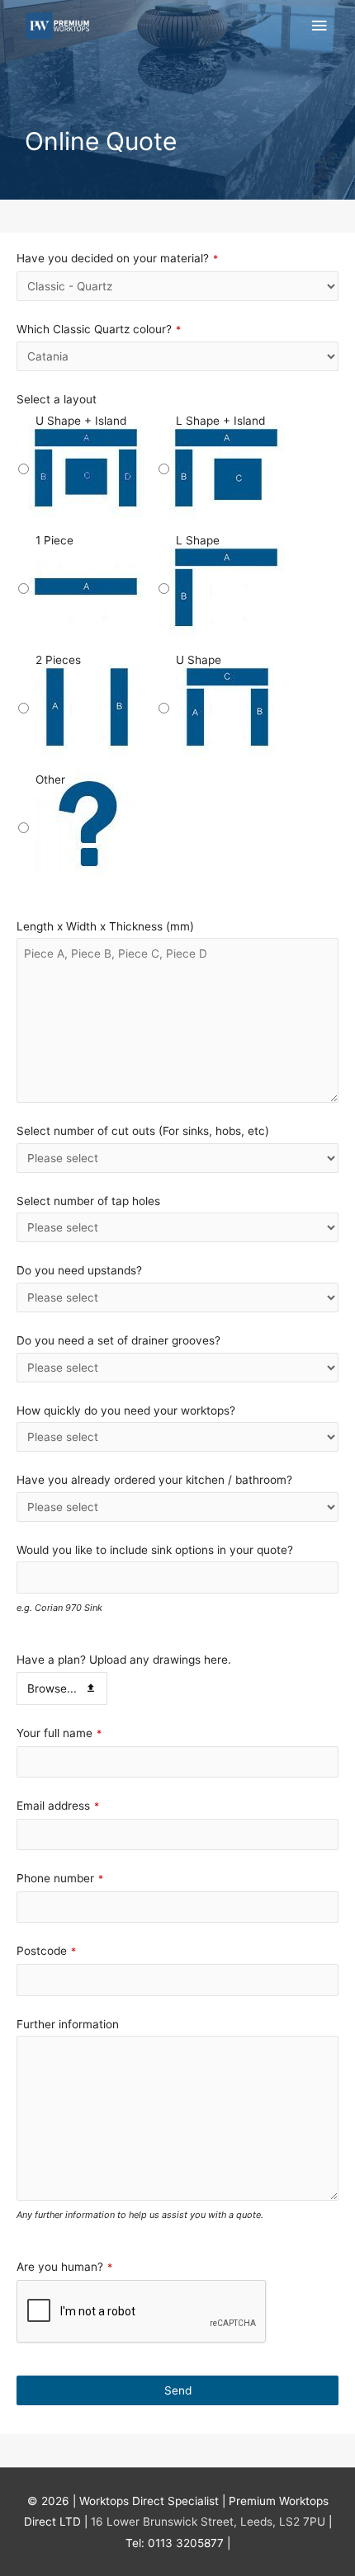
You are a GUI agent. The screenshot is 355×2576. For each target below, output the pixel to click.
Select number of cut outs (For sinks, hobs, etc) (143, 1131)
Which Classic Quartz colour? (99, 329)
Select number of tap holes (88, 1201)
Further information (68, 2024)
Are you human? (64, 2267)
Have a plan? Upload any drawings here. (124, 1660)
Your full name (59, 1733)
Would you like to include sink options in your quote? (155, 1550)
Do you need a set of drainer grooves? (118, 1340)
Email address (58, 1806)
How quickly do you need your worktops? (126, 1410)
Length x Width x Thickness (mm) (105, 926)
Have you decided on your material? (117, 258)
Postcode (46, 1951)
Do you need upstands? (79, 1270)
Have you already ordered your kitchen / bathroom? (154, 1480)
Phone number (60, 1878)
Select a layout (57, 399)
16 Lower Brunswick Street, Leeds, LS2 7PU (208, 2522)
